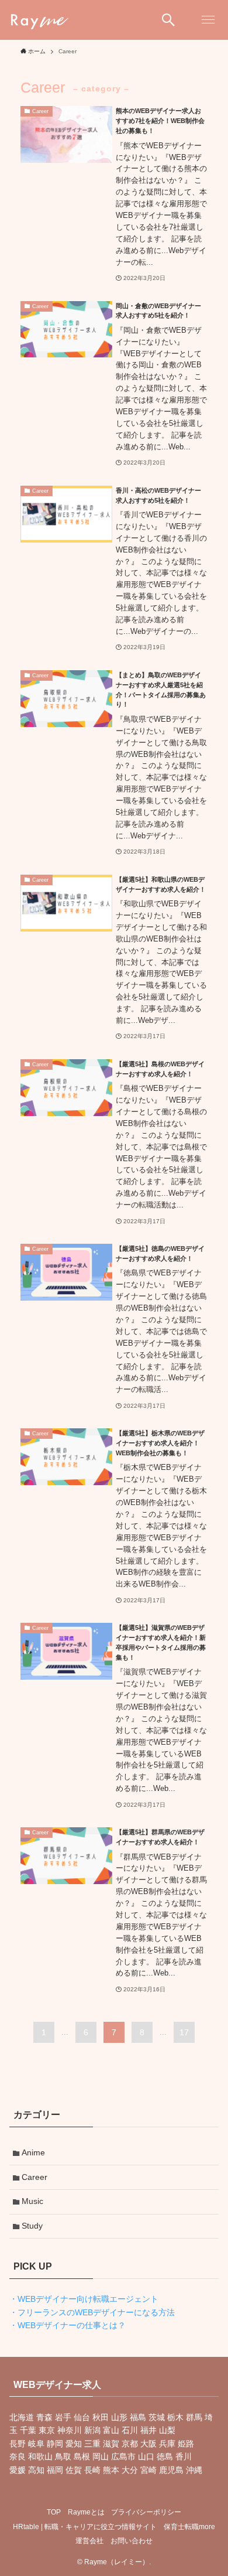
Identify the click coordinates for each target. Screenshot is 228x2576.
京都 (130, 2444)
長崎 (92, 2470)
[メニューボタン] (208, 20)
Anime (33, 2152)
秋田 (101, 2417)
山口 (146, 2456)
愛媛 (18, 2470)
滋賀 (111, 2444)
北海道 (22, 2417)
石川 (130, 2430)
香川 (184, 2456)
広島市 (123, 2456)
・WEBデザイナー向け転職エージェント (84, 2299)
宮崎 (148, 2470)
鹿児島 (171, 2470)
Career (34, 2177)
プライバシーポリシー (146, 2512)
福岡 (55, 2470)
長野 (18, 2444)
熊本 (111, 2470)
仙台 (82, 2417)
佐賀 (74, 2470)
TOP (54, 2512)
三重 (92, 2444)
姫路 (186, 2444)
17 (184, 2032)
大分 (130, 2470)
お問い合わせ (132, 2541)
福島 (138, 2417)
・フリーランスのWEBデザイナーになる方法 (92, 2312)
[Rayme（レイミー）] (39, 20)
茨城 (157, 2417)
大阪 (148, 2444)
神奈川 (70, 2430)
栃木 (175, 2417)
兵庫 (167, 2444)
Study (32, 2226)
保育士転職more (189, 2526)
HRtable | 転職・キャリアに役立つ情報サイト (85, 2526)
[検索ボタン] (168, 20)
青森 (44, 2417)
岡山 (101, 2456)
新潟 (92, 2430)
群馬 (194, 2417)
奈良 (18, 2456)
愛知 (74, 2444)
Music (32, 2201)
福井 (148, 2430)
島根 (82, 2456)
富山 (111, 2430)
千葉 (28, 2430)
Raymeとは (86, 2512)
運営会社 (89, 2541)
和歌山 (40, 2456)
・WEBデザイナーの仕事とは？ (68, 2325)
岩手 (63, 2417)
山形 (119, 2417)
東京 (47, 2430)
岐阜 (36, 2444)
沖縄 (194, 2470)
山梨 (167, 2430)
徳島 (165, 2456)
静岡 (55, 2444)
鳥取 (63, 2456)
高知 (36, 2470)
